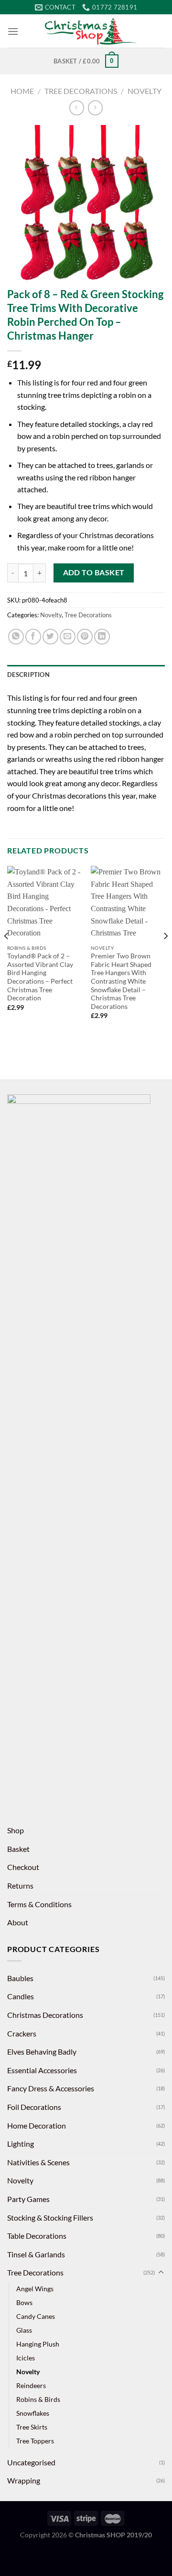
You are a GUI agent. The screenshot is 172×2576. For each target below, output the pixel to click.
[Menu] (13, 31)
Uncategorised (31, 2462)
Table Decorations (37, 2236)
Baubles (20, 1978)
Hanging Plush (38, 2344)
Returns (20, 1885)
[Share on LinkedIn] (102, 637)
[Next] (165, 955)
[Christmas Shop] (92, 31)
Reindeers (31, 2385)
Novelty (145, 91)
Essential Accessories (42, 2070)
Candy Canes (36, 2316)
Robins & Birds (38, 2399)
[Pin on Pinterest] (85, 637)
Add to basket (94, 572)
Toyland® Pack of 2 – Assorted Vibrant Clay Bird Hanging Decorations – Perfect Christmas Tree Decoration (40, 977)
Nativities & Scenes (38, 2162)
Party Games (28, 2199)
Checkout (23, 1867)
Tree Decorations (81, 91)
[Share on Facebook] (33, 637)
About (18, 1922)
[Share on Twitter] (50, 637)
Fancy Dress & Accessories (51, 2088)
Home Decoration (37, 2125)
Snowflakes (33, 2413)
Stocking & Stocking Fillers (50, 2218)
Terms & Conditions (39, 1904)
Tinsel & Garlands (36, 2254)
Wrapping (24, 2480)
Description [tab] (28, 675)
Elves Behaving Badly (42, 2051)
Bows (24, 2302)
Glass (24, 2330)
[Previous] (7, 955)
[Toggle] (161, 2273)
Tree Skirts (32, 2427)
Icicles (26, 2358)
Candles (21, 1996)
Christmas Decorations (45, 2015)
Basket (18, 1849)
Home (22, 91)
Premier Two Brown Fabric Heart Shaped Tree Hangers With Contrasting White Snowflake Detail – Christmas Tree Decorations (121, 981)
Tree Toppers (35, 2441)
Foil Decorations (34, 2107)
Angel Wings (35, 2289)
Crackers (22, 2033)
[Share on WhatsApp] (16, 637)
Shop (16, 1830)
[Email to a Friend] (68, 637)
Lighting (21, 2144)
